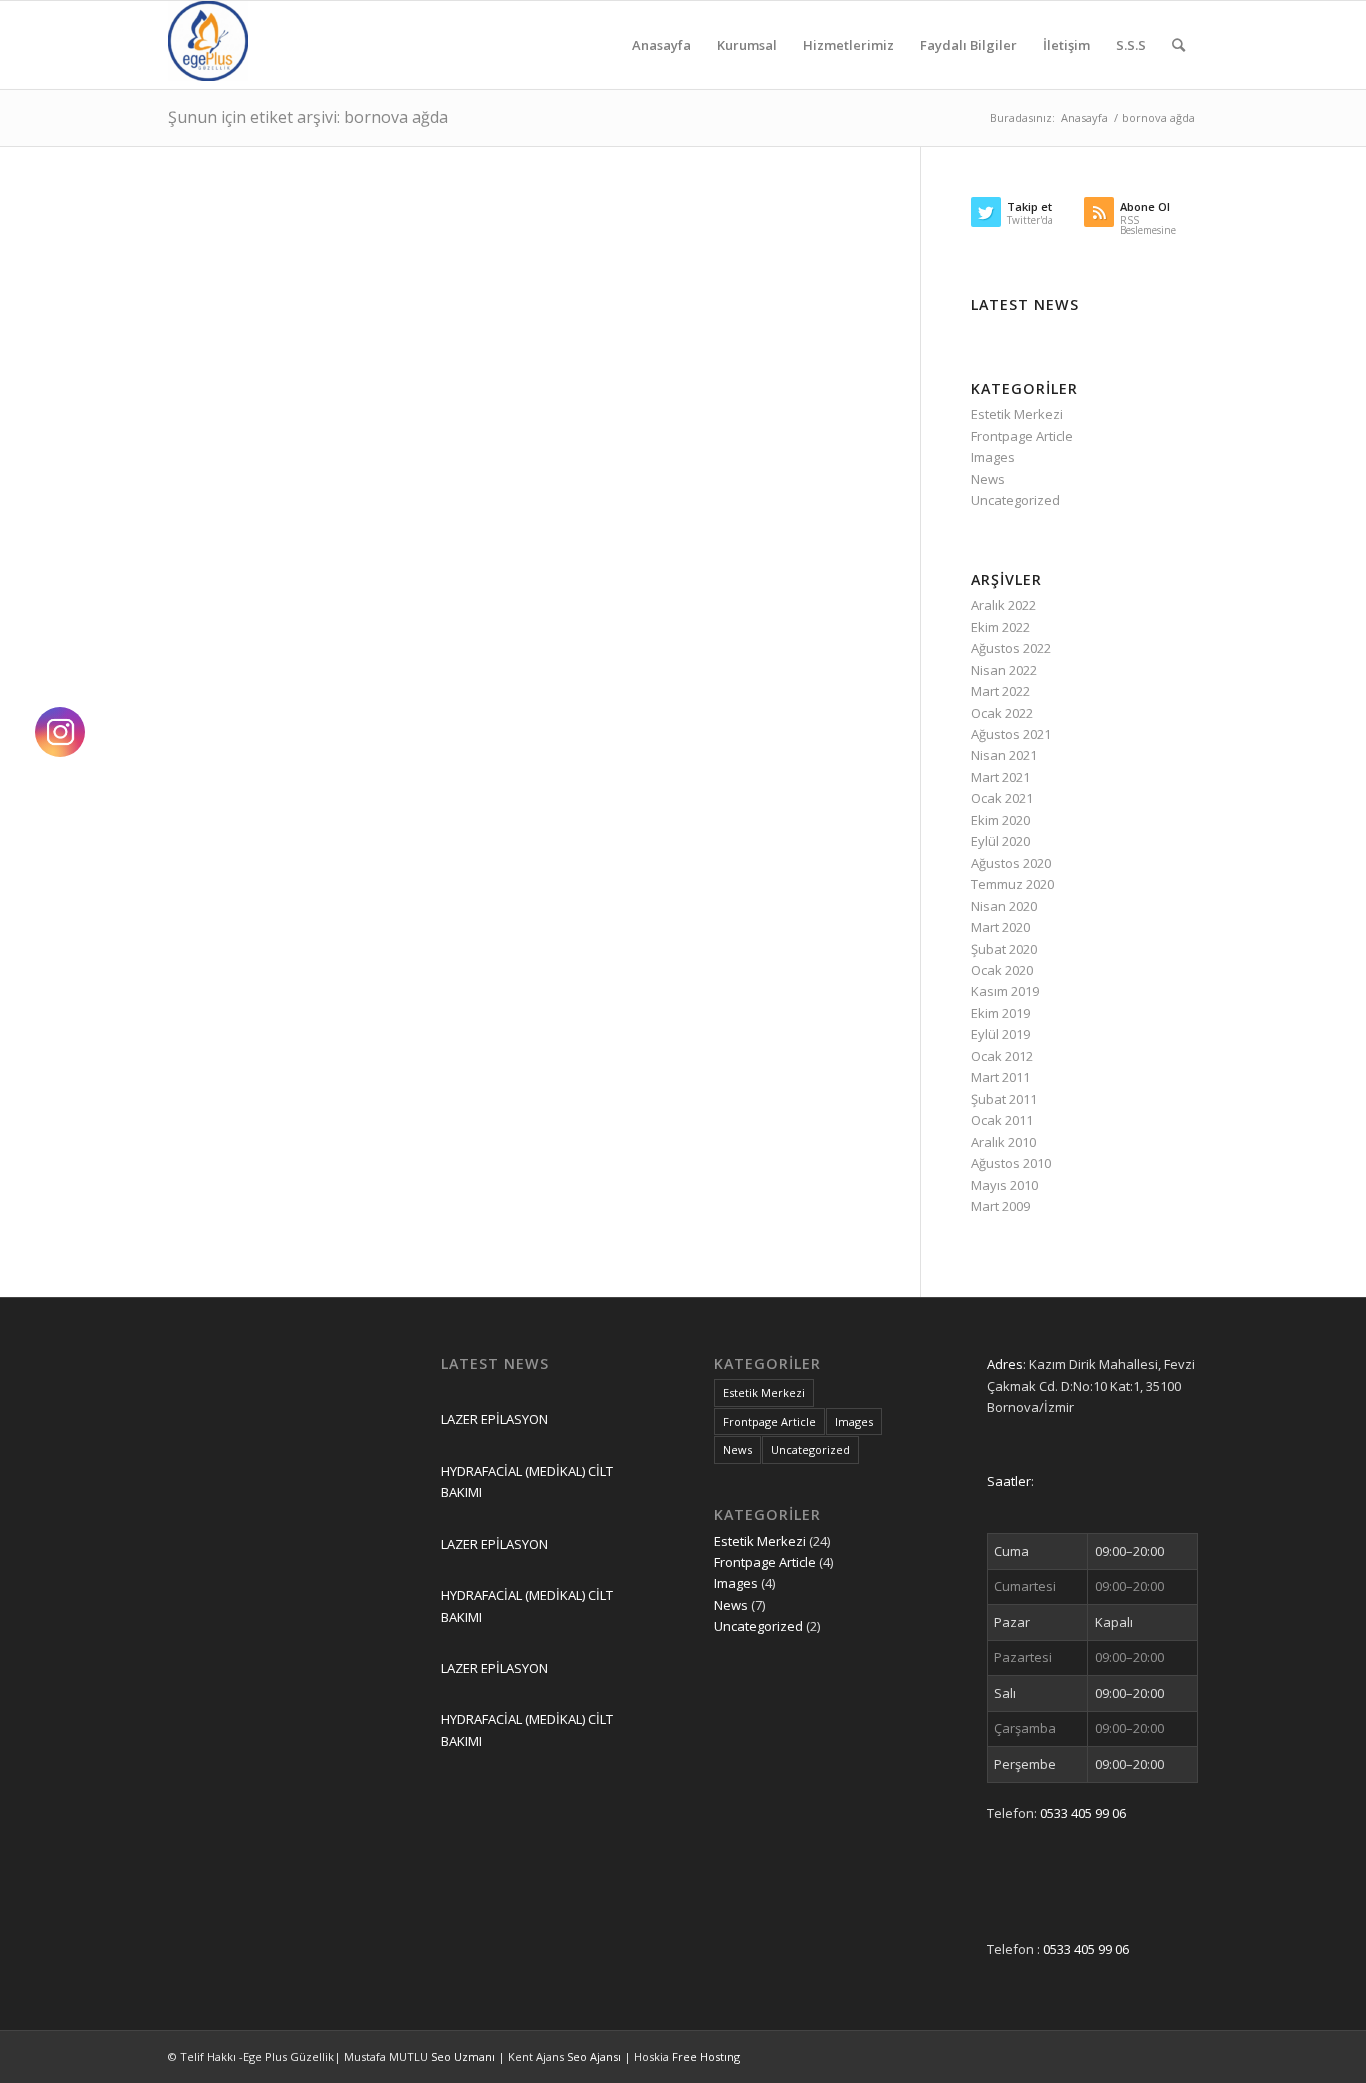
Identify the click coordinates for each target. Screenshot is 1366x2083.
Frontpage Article (1022, 436)
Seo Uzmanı (464, 2056)
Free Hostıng (706, 2056)
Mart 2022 (1000, 691)
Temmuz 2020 (1012, 884)
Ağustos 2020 (1011, 863)
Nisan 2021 (1004, 755)
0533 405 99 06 (1083, 1813)
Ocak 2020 (1002, 970)
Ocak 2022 (1002, 713)
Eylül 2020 (1000, 841)
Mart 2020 (1000, 927)
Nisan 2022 (1004, 670)
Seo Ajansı (595, 2056)
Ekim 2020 (1000, 820)
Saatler (1009, 1481)
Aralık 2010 (1003, 1142)
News (988, 479)
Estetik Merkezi (1017, 414)
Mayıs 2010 (1004, 1185)
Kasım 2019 (1005, 991)
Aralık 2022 (1003, 605)
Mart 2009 (1000, 1206)
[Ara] (1178, 45)
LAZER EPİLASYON (494, 1419)
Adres (1005, 1364)
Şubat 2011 (1004, 1099)
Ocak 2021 (1002, 798)
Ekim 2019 (1000, 1013)
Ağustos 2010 (1011, 1163)
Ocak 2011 (1002, 1120)
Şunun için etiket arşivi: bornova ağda (308, 117)
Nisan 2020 (1004, 906)
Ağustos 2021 (1011, 734)
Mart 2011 (1000, 1077)
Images (993, 457)
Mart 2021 (1000, 777)
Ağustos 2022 (1011, 648)
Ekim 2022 (1000, 627)
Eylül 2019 (1000, 1034)
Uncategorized (1015, 500)
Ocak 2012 (1002, 1056)
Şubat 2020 (1004, 949)
